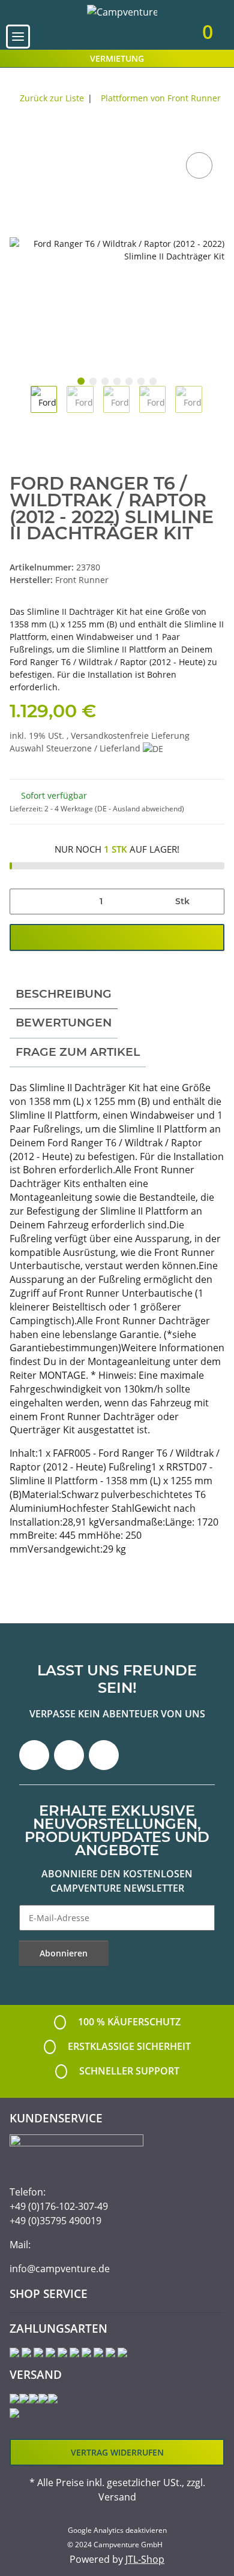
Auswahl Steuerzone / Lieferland (76, 748)
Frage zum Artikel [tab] (78, 1052)
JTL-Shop (145, 2559)
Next (213, 407)
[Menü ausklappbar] (18, 37)
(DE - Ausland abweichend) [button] (139, 809)
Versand (117, 2497)
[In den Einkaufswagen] (19, 136)
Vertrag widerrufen (117, 2452)
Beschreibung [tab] (64, 994)
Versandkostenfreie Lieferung (130, 736)
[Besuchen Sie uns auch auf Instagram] (104, 1755)
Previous (20, 407)
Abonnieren (64, 1953)
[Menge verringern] (23, 902)
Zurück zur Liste (52, 98)
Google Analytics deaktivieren (117, 2530)
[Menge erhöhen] (211, 902)
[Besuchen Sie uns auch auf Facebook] (34, 1755)
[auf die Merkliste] (199, 165)
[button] (130, 36)
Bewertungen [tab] (64, 1023)
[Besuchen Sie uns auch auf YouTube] (69, 1755)
